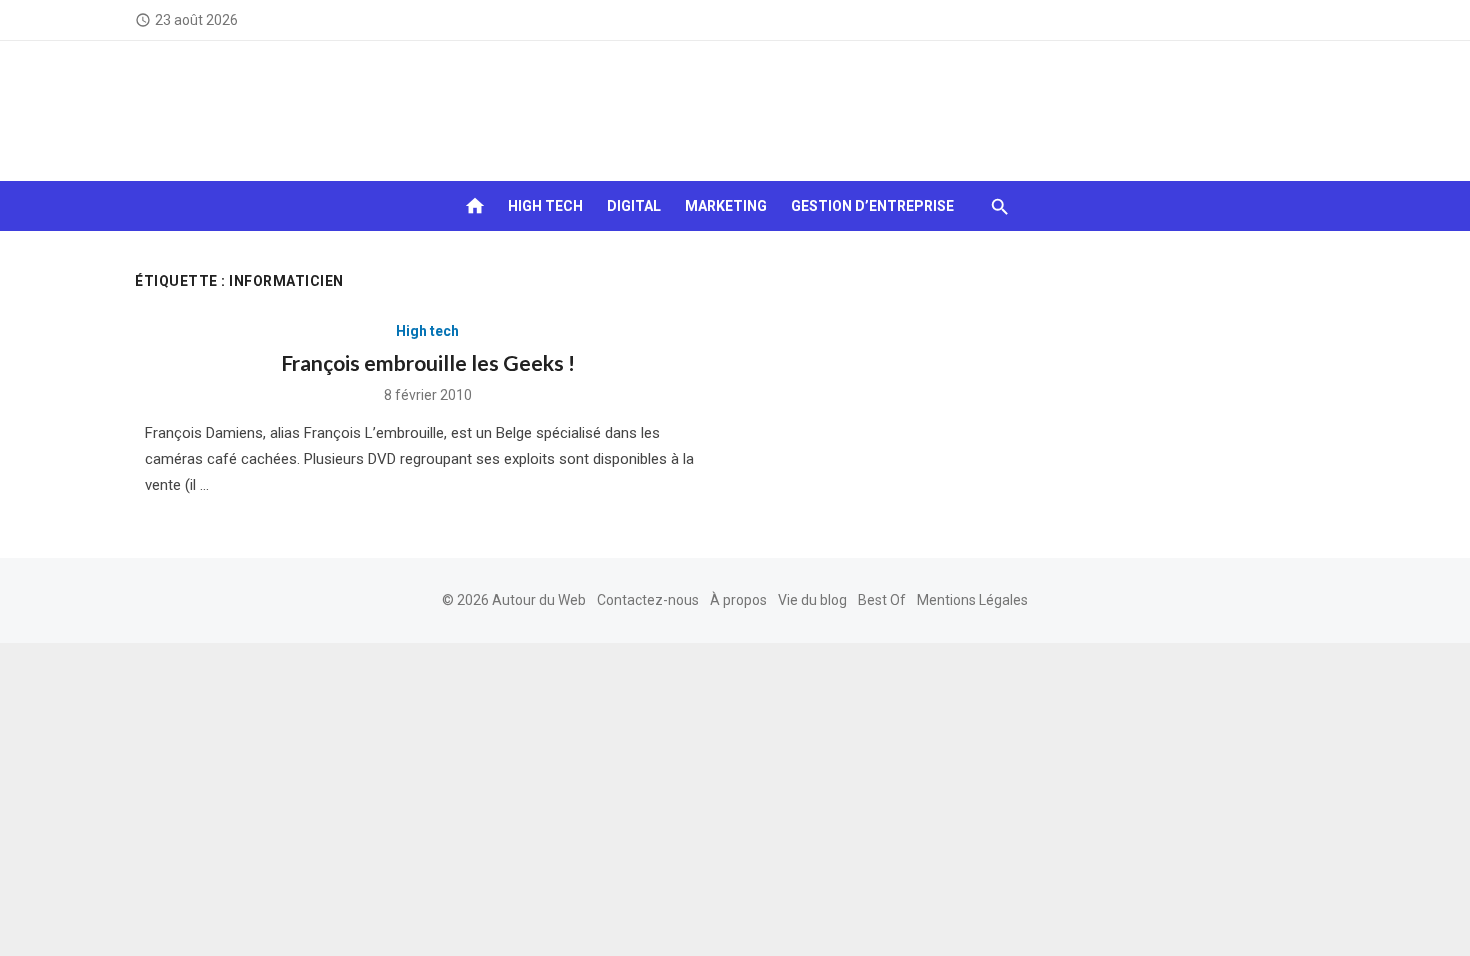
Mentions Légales (972, 600)
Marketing (726, 206)
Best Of (882, 600)
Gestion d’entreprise (872, 206)
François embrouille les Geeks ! (428, 362)
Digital (634, 206)
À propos (738, 600)
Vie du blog (812, 600)
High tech (545, 206)
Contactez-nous (648, 600)
